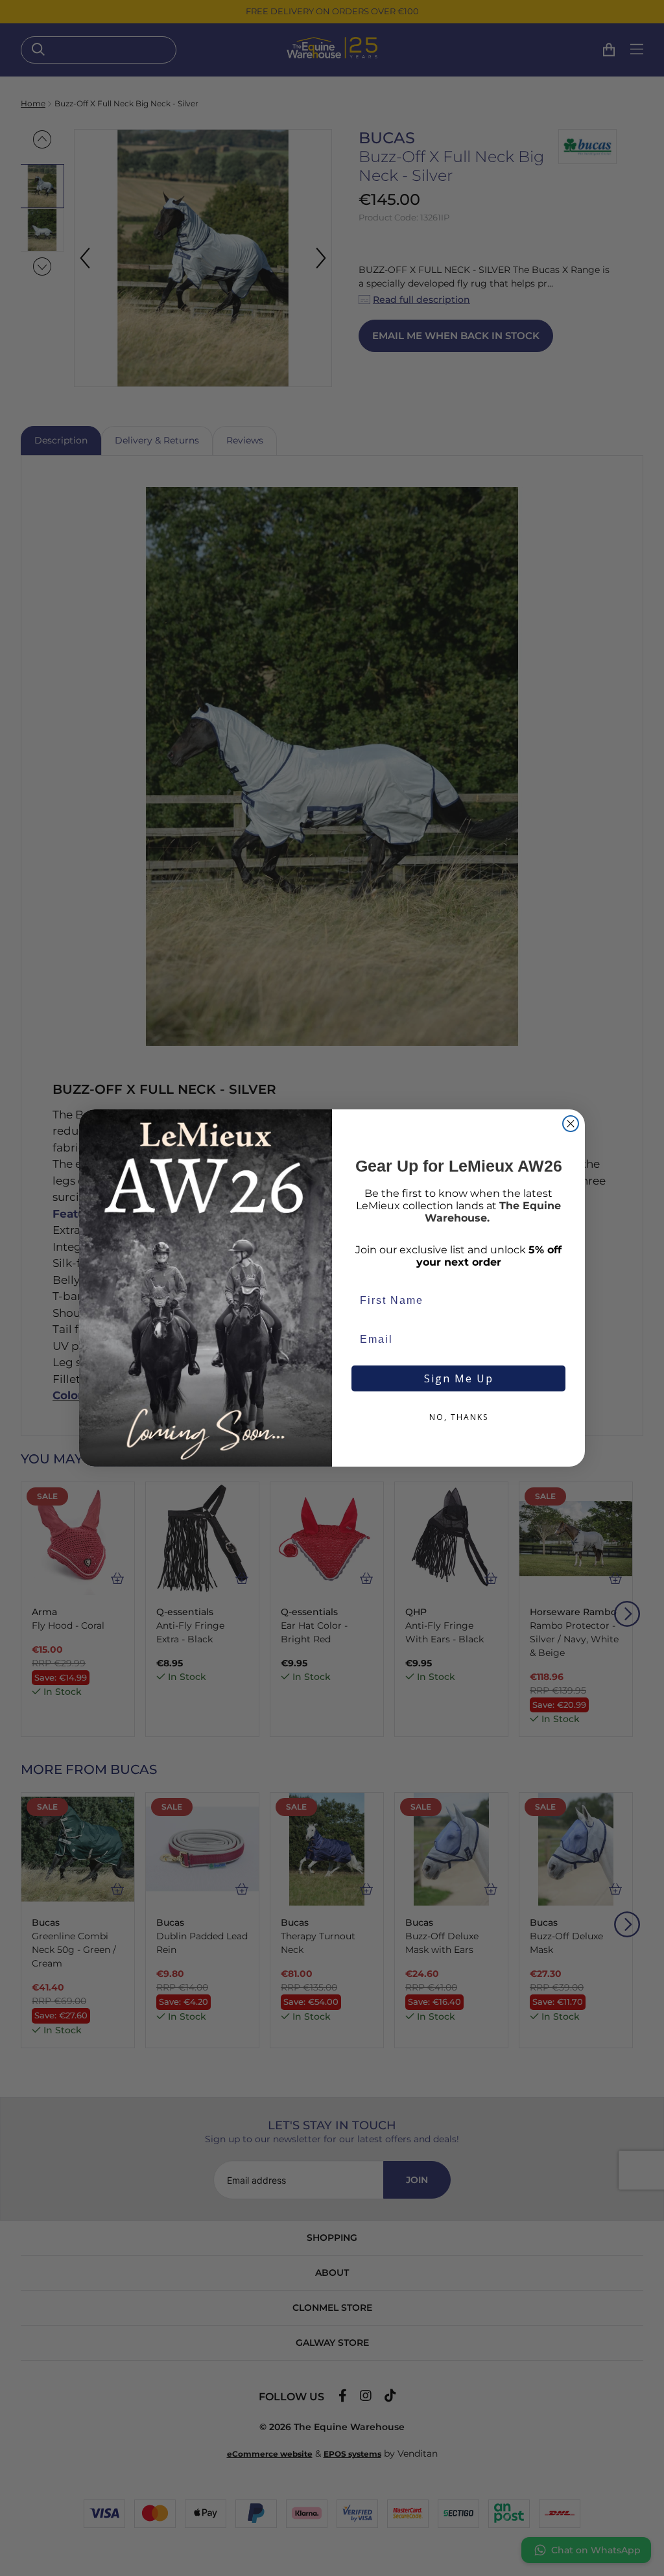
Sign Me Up (459, 1378)
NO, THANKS (459, 1417)
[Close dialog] (571, 1124)
